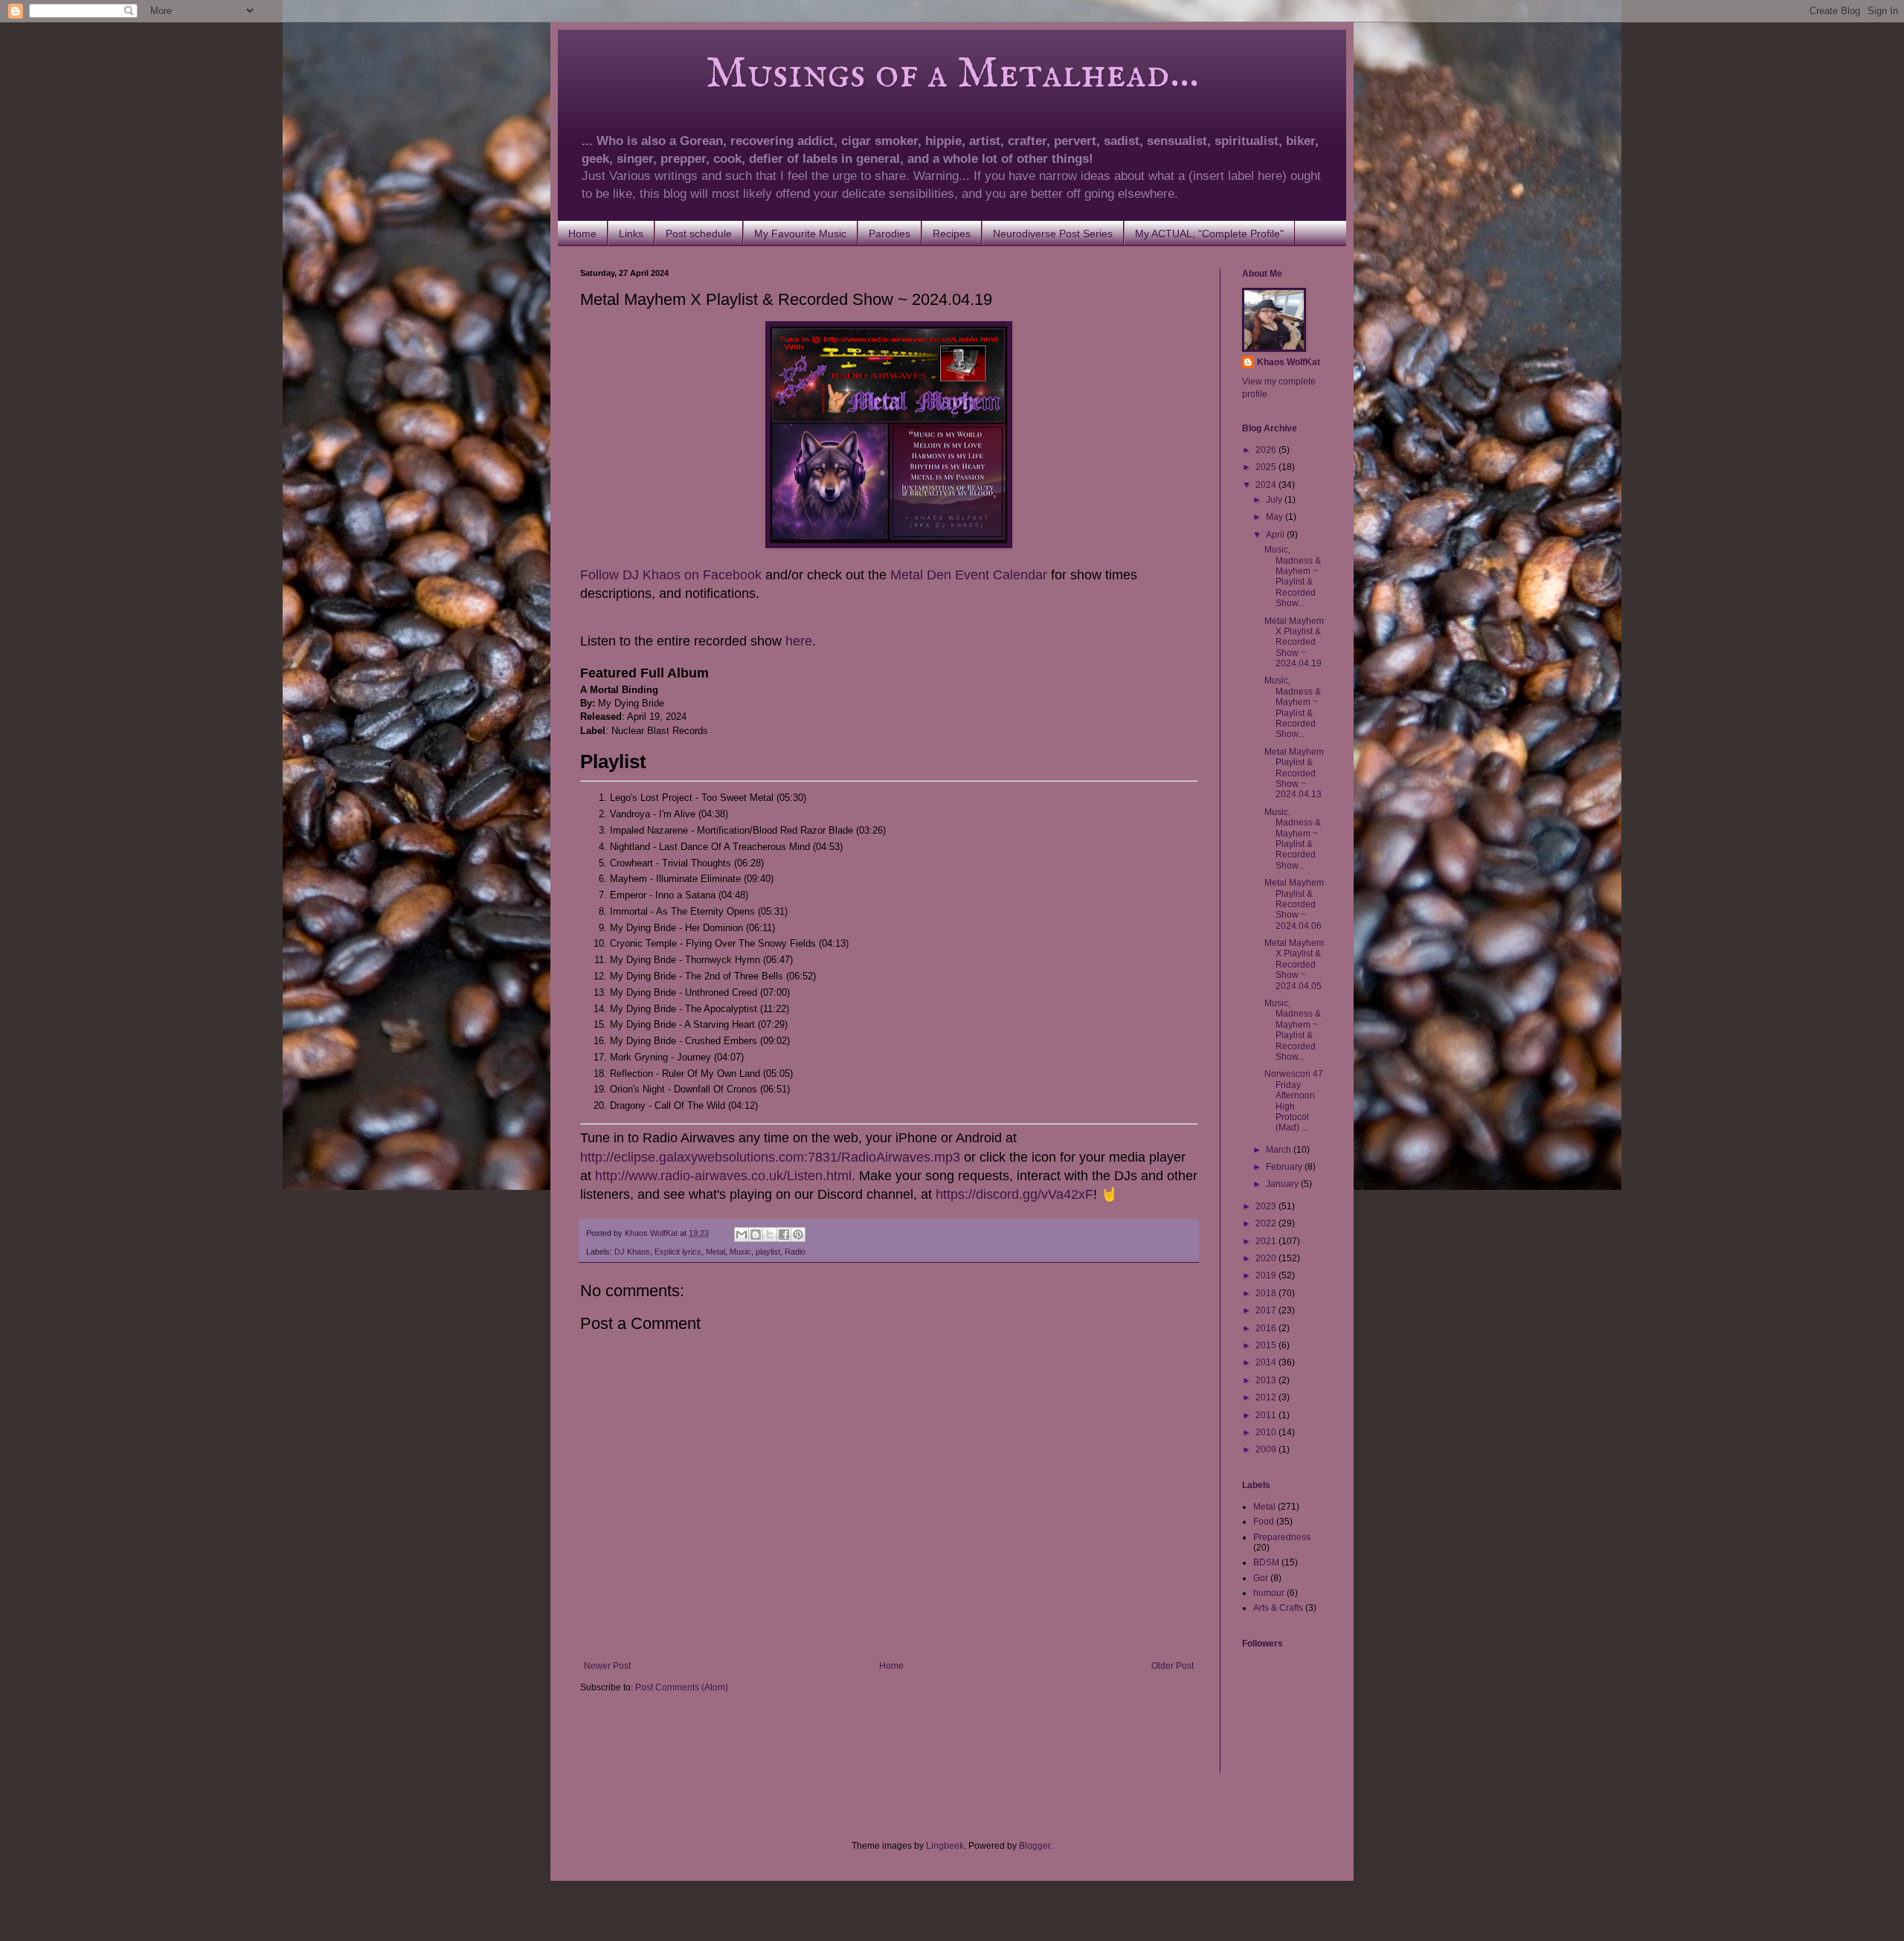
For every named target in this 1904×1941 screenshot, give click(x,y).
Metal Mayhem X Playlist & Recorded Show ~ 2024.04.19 (1294, 643)
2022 (1267, 1223)
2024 (1267, 485)
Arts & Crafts (1278, 1608)
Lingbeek (945, 1846)
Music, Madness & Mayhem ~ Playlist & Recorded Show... (1293, 576)
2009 (1267, 1449)
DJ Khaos (632, 1252)
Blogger (1035, 1846)
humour (1269, 1593)
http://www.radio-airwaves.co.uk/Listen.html (723, 1176)
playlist (768, 1252)
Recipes (952, 234)
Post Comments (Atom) (682, 1687)
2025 (1267, 467)
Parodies (890, 234)
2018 (1267, 1293)
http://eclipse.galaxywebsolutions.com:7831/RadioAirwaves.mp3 (770, 1157)
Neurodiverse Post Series (1053, 234)
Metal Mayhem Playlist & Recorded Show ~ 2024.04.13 (1294, 773)
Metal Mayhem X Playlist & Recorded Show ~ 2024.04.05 (1294, 965)
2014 (1267, 1362)
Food (1264, 1522)
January (1283, 1184)
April (1276, 535)
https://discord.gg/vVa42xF (1014, 1194)
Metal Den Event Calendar (969, 575)
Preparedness (1282, 1537)
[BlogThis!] (756, 1235)
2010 (1267, 1432)
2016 (1267, 1328)
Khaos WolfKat (1289, 362)
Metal (715, 1252)
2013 (1267, 1380)
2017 (1267, 1310)
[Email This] (742, 1235)
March (1280, 1150)
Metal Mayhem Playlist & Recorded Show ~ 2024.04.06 (1294, 904)
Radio (795, 1252)
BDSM (1266, 1562)
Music (740, 1252)
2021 (1267, 1241)
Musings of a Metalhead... (890, 74)
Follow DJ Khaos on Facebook (671, 575)
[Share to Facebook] (784, 1235)
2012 (1267, 1397)
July (1275, 500)
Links (631, 234)
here (799, 641)
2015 (1267, 1345)
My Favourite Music (800, 234)
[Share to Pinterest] (798, 1235)
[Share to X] (770, 1235)
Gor (1261, 1578)
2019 (1267, 1275)
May (1276, 517)
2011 (1267, 1415)
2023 (1267, 1206)
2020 (1267, 1258)
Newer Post (607, 1666)
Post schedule (699, 234)
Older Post (1173, 1666)
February (1285, 1167)
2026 (1267, 450)
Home (582, 234)
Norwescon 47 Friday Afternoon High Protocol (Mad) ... (1294, 1101)
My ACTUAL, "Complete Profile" (1209, 234)
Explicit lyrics (678, 1252)
